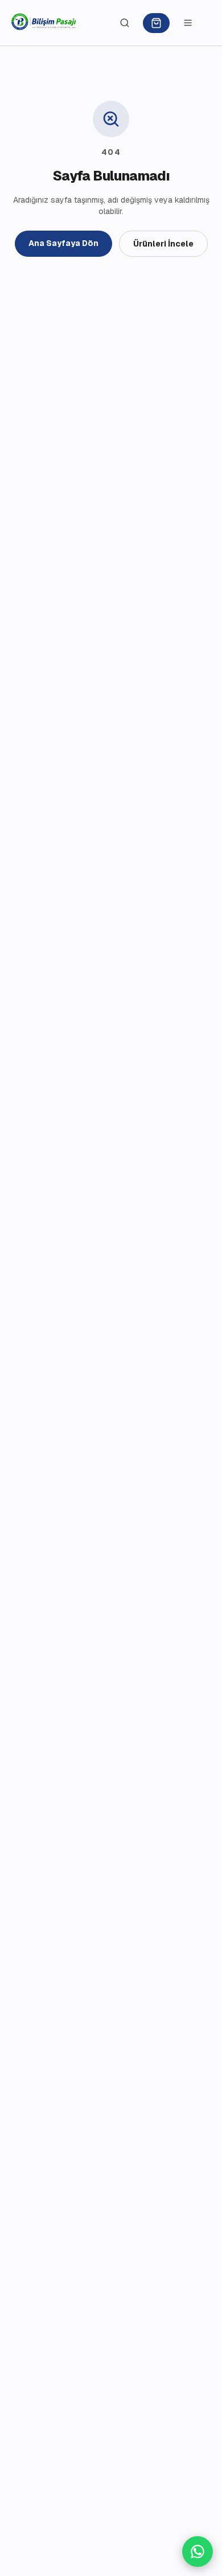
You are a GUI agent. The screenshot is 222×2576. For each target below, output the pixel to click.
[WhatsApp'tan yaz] (198, 2552)
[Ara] (125, 23)
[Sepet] (156, 23)
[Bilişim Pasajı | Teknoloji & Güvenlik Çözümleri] (44, 23)
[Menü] (188, 23)
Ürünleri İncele (163, 244)
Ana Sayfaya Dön (63, 243)
